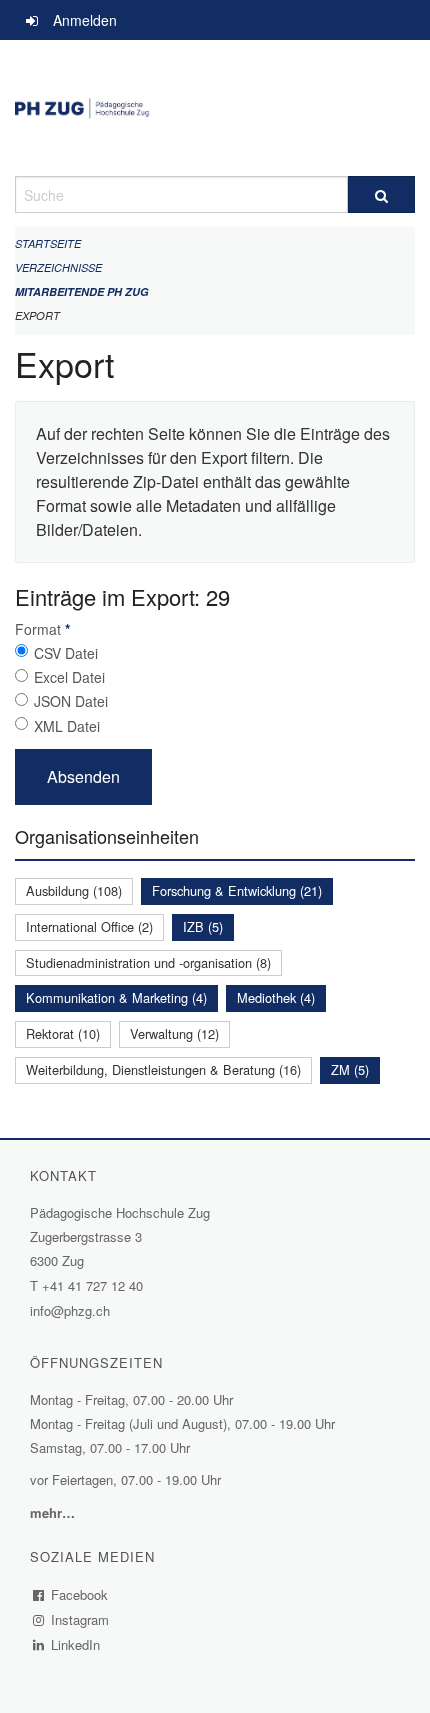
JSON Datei (71, 701)
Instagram (80, 1619)
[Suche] (381, 194)
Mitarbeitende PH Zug (82, 291)
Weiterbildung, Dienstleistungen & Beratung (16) (163, 1069)
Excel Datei (69, 677)
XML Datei (67, 726)
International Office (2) (89, 926)
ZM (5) (350, 1069)
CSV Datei (66, 653)
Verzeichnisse (58, 267)
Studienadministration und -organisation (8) (148, 962)
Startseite (48, 243)
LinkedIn (76, 1644)
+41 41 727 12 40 (92, 1285)
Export (37, 315)
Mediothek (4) (276, 997)
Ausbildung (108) (74, 890)
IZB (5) (203, 926)
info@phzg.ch (70, 1310)
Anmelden (85, 20)
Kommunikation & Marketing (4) (116, 997)
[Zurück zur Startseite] (215, 108)
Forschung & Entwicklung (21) (237, 890)
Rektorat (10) (63, 1033)
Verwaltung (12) (174, 1033)
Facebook (80, 1594)
